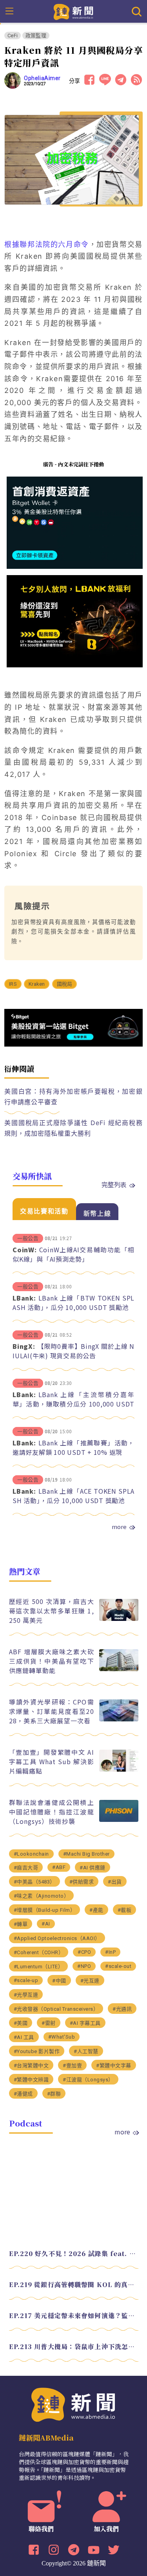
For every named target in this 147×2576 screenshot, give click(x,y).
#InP (110, 1952)
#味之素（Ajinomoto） (42, 1896)
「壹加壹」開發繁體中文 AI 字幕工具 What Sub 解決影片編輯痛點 (52, 1761)
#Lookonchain (31, 1854)
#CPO (84, 1952)
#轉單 (21, 1924)
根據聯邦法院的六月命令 (46, 244)
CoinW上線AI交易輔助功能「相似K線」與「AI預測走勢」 (73, 1254)
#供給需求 (82, 1882)
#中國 (59, 1981)
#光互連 (90, 1981)
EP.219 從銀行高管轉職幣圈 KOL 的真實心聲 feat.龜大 (74, 2285)
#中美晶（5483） (34, 1882)
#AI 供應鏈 (93, 1868)
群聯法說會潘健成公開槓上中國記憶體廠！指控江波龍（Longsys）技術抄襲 (52, 1812)
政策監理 (36, 36)
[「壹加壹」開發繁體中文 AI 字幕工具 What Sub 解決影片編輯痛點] (119, 1769)
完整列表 (114, 1184)
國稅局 (65, 984)
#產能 (96, 1910)
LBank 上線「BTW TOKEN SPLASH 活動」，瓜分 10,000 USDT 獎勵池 (73, 1303)
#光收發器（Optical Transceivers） (56, 2009)
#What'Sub (62, 2037)
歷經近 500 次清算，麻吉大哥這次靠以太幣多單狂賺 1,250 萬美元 (52, 1611)
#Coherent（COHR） (39, 1952)
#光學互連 (26, 1995)
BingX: (24, 1346)
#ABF (59, 1867)
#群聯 (54, 2094)
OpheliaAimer (42, 78)
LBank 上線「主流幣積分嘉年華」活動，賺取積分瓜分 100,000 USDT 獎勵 (73, 1404)
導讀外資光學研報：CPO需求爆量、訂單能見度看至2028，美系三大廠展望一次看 (52, 1711)
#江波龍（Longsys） (88, 2080)
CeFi (13, 36)
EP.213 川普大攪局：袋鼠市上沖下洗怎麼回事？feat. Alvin (74, 2347)
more (119, 1527)
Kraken (37, 984)
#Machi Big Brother (86, 1854)
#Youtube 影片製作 (37, 2051)
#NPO (84, 1966)
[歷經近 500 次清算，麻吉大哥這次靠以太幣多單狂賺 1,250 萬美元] (119, 1619)
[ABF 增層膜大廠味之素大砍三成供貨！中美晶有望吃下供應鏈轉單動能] (119, 1669)
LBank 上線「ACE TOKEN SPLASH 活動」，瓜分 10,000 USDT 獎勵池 (73, 1496)
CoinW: (25, 1250)
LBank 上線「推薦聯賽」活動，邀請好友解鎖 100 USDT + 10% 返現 (73, 1447)
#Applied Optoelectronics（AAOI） (57, 1938)
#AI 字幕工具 (85, 2023)
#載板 (125, 1910)
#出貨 (115, 1882)
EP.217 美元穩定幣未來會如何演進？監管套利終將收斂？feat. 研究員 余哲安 (74, 2316)
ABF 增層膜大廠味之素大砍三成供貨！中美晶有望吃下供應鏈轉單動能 (52, 1661)
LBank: (24, 1298)
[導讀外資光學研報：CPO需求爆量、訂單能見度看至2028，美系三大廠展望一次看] (119, 1719)
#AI (46, 1924)
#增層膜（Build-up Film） (45, 1910)
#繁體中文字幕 (114, 2065)
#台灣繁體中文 (31, 2065)
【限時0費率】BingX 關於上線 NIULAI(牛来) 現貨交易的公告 (73, 1351)
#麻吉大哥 (26, 1868)
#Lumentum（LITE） (39, 1967)
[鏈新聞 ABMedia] (73, 11)
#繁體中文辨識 (31, 2080)
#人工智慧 (86, 2051)
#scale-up (26, 1980)
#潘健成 (23, 2094)
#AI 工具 (24, 2037)
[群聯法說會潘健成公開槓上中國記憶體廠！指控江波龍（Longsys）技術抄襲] (119, 1820)
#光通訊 (122, 2009)
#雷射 (49, 2023)
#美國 (21, 2023)
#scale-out (118, 1966)
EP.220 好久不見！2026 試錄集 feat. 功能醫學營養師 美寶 (74, 2254)
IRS (13, 984)
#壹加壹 (72, 2065)
